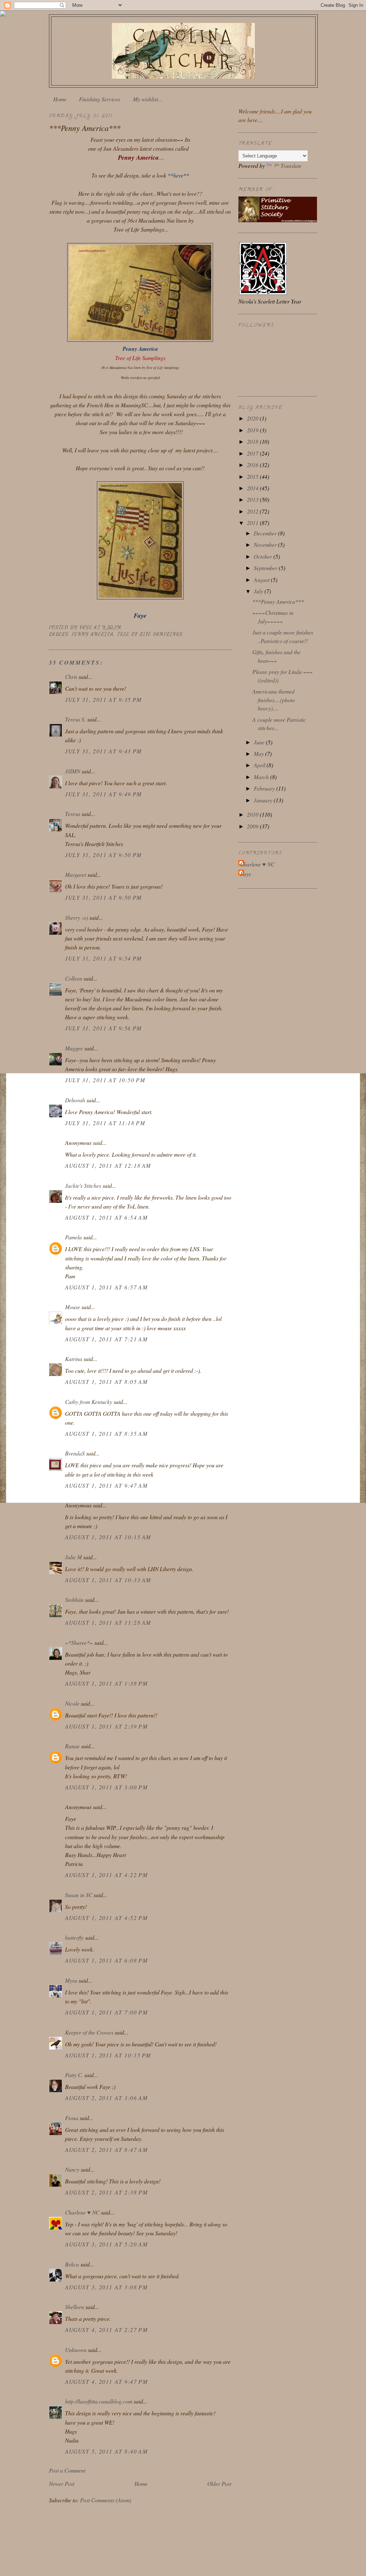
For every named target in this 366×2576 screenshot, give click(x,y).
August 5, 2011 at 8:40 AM (106, 2451)
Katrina (74, 1359)
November (266, 545)
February (265, 788)
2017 (253, 453)
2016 (253, 465)
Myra (71, 1980)
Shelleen (75, 2307)
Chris (71, 677)
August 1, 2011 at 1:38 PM (106, 1683)
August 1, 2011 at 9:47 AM (106, 1485)
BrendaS (75, 1453)
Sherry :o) (76, 917)
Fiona (72, 2118)
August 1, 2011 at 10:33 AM (108, 1580)
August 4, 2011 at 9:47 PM (106, 2381)
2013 (253, 499)
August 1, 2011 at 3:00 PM (106, 1787)
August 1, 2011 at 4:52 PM (106, 1918)
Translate (291, 166)
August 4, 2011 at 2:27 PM (106, 2330)
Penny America (93, 634)
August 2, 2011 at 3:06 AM (106, 2098)
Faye (246, 874)
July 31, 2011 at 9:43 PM (103, 751)
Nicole (72, 1703)
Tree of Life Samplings (150, 634)
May (259, 754)
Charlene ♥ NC (82, 2212)
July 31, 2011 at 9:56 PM (103, 1028)
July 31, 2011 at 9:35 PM (103, 699)
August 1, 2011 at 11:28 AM (108, 1622)
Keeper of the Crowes (89, 2032)
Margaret (76, 874)
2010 (253, 814)
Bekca (72, 2264)
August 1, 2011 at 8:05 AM (106, 1382)
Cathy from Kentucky (89, 1402)
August (262, 580)
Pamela (73, 1237)
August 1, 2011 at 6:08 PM (106, 1960)
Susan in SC (79, 1895)
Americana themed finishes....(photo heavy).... (274, 700)
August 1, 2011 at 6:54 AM (106, 1217)
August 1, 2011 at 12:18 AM (108, 1165)
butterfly (74, 1937)
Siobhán (74, 1600)
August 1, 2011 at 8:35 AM (106, 1433)
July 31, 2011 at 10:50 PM (105, 1080)
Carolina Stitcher (183, 49)
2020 (253, 418)
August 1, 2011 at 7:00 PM (106, 2012)
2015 (253, 477)
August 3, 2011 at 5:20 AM (106, 2244)
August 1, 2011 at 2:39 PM (106, 1726)
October (264, 556)
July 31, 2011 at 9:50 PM (103, 855)
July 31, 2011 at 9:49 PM (103, 794)
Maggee (74, 1048)
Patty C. (74, 2075)
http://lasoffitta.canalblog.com (99, 2401)
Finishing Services (100, 99)
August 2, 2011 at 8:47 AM (106, 2150)
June (260, 742)
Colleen (74, 978)
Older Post (219, 2483)
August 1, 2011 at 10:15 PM (108, 2055)
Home (60, 99)
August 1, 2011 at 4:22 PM (106, 1875)
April (260, 765)
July (259, 591)
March (262, 777)
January (264, 800)
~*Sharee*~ (79, 1642)
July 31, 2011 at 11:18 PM (105, 1123)
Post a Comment (67, 2470)
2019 (253, 430)
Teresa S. (75, 719)
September (266, 568)
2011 (253, 523)
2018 (253, 441)
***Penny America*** (278, 601)
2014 (253, 488)
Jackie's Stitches (83, 1185)
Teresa (73, 814)
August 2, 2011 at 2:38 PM (106, 2192)
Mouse (73, 1307)
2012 (253, 511)
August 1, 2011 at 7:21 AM (106, 1339)
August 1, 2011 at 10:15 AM (108, 1537)
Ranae (72, 1746)
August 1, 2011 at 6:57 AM (106, 1287)
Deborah (75, 1100)
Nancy (72, 2169)
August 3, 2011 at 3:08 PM (106, 2287)
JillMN (73, 771)
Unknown (76, 2350)
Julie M (73, 1557)
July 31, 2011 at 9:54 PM (103, 958)
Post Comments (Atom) (106, 2500)
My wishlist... (148, 99)
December (266, 533)
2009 (253, 826)
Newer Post (62, 2483)
